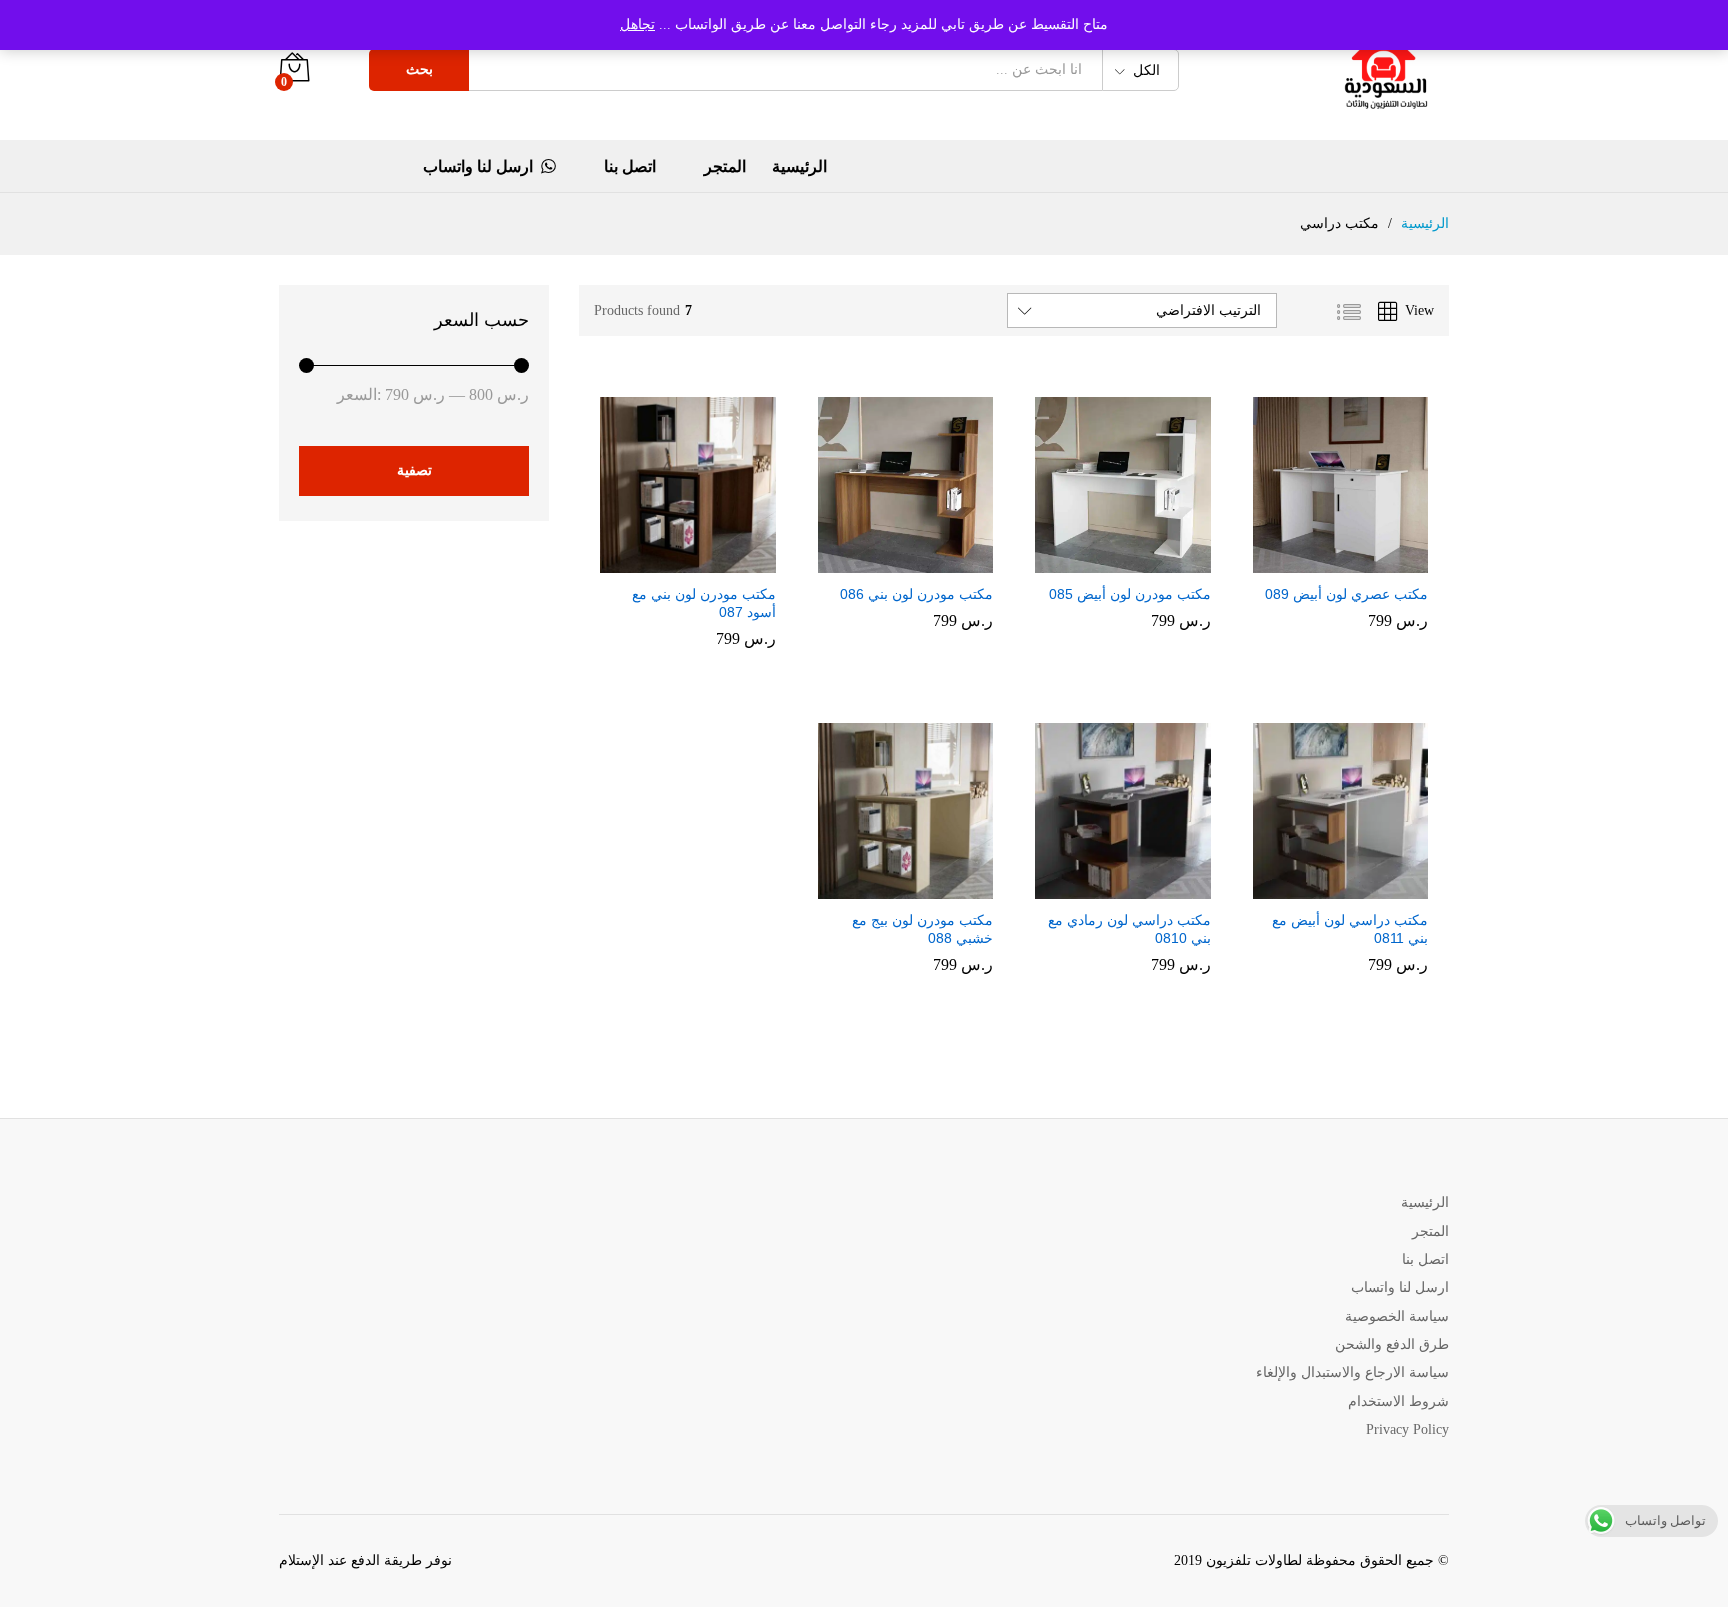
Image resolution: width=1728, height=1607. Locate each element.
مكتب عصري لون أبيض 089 (1346, 594)
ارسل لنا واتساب (478, 166)
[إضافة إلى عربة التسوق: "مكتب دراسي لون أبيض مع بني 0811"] (1357, 887)
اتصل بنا (630, 167)
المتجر (725, 167)
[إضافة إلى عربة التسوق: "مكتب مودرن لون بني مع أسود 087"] (705, 561)
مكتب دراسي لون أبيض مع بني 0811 (1350, 929)
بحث (419, 69)
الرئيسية (799, 167)
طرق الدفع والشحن (1392, 1344)
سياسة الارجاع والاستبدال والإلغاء (1352, 1372)
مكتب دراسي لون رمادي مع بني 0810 (1129, 929)
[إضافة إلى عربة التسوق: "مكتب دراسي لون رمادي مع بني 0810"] (1140, 887)
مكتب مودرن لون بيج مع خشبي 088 (922, 929)
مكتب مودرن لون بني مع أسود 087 (704, 603)
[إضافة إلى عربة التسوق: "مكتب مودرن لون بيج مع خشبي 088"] (922, 887)
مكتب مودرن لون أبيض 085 (1130, 594)
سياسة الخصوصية (1397, 1316)
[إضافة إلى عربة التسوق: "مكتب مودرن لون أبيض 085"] (1140, 561)
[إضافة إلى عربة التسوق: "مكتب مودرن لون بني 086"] (922, 561)
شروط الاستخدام (1398, 1401)
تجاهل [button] (637, 24)
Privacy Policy (1407, 1429)
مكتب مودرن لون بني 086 (916, 594)
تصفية (414, 470)
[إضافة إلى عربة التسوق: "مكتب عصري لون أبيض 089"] (1357, 561)
